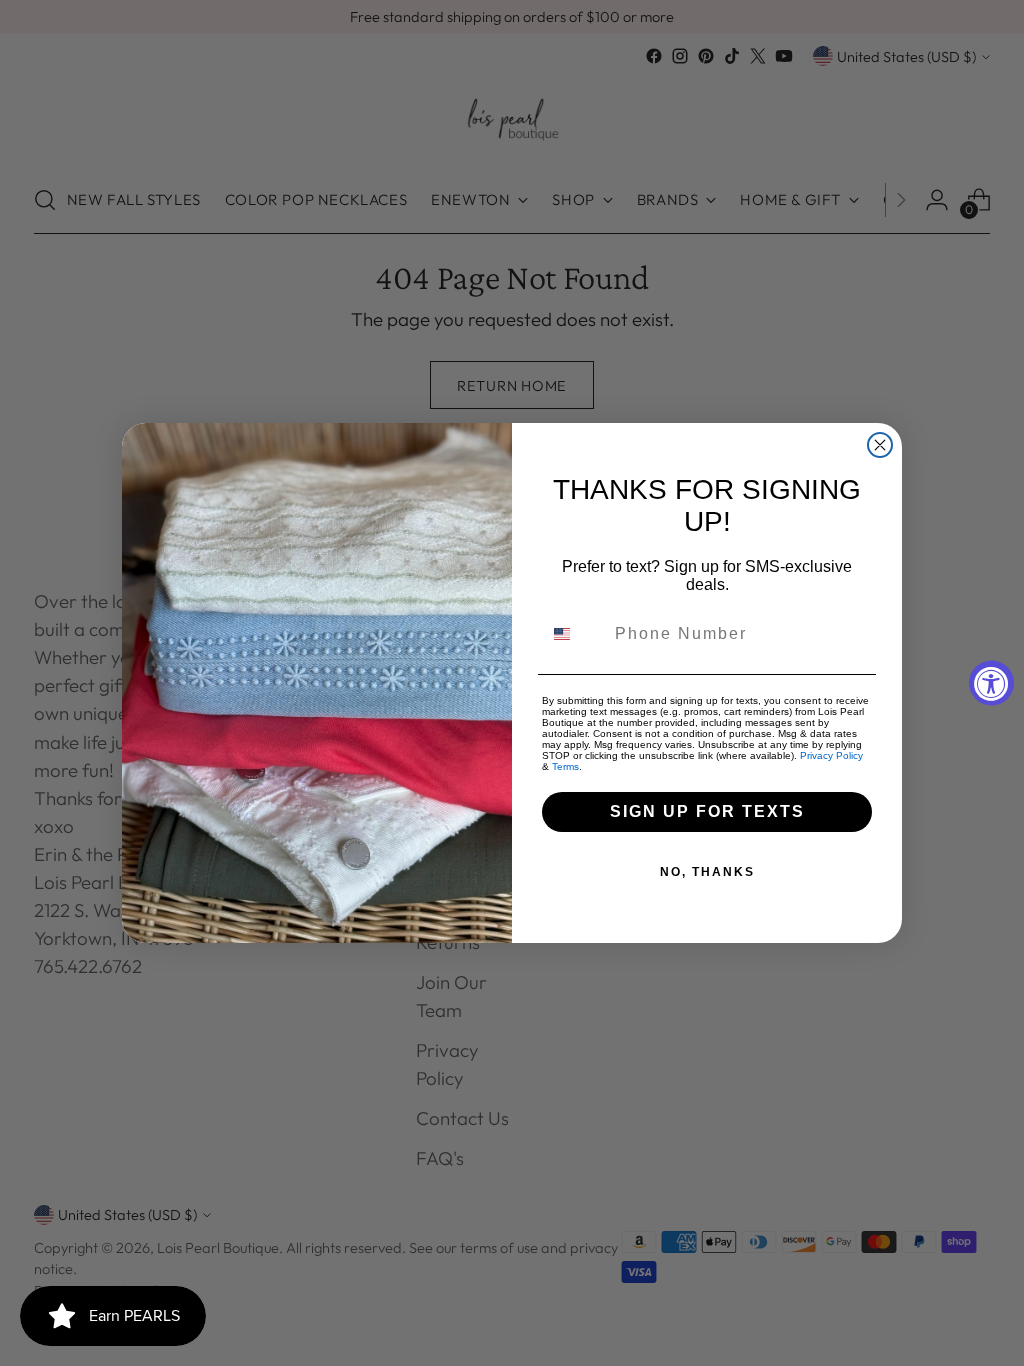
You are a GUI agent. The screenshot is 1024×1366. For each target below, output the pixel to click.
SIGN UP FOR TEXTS (707, 811)
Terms (565, 766)
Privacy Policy (831, 755)
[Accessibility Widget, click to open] (991, 683)
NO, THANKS (707, 872)
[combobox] (574, 634)
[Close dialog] (880, 445)
